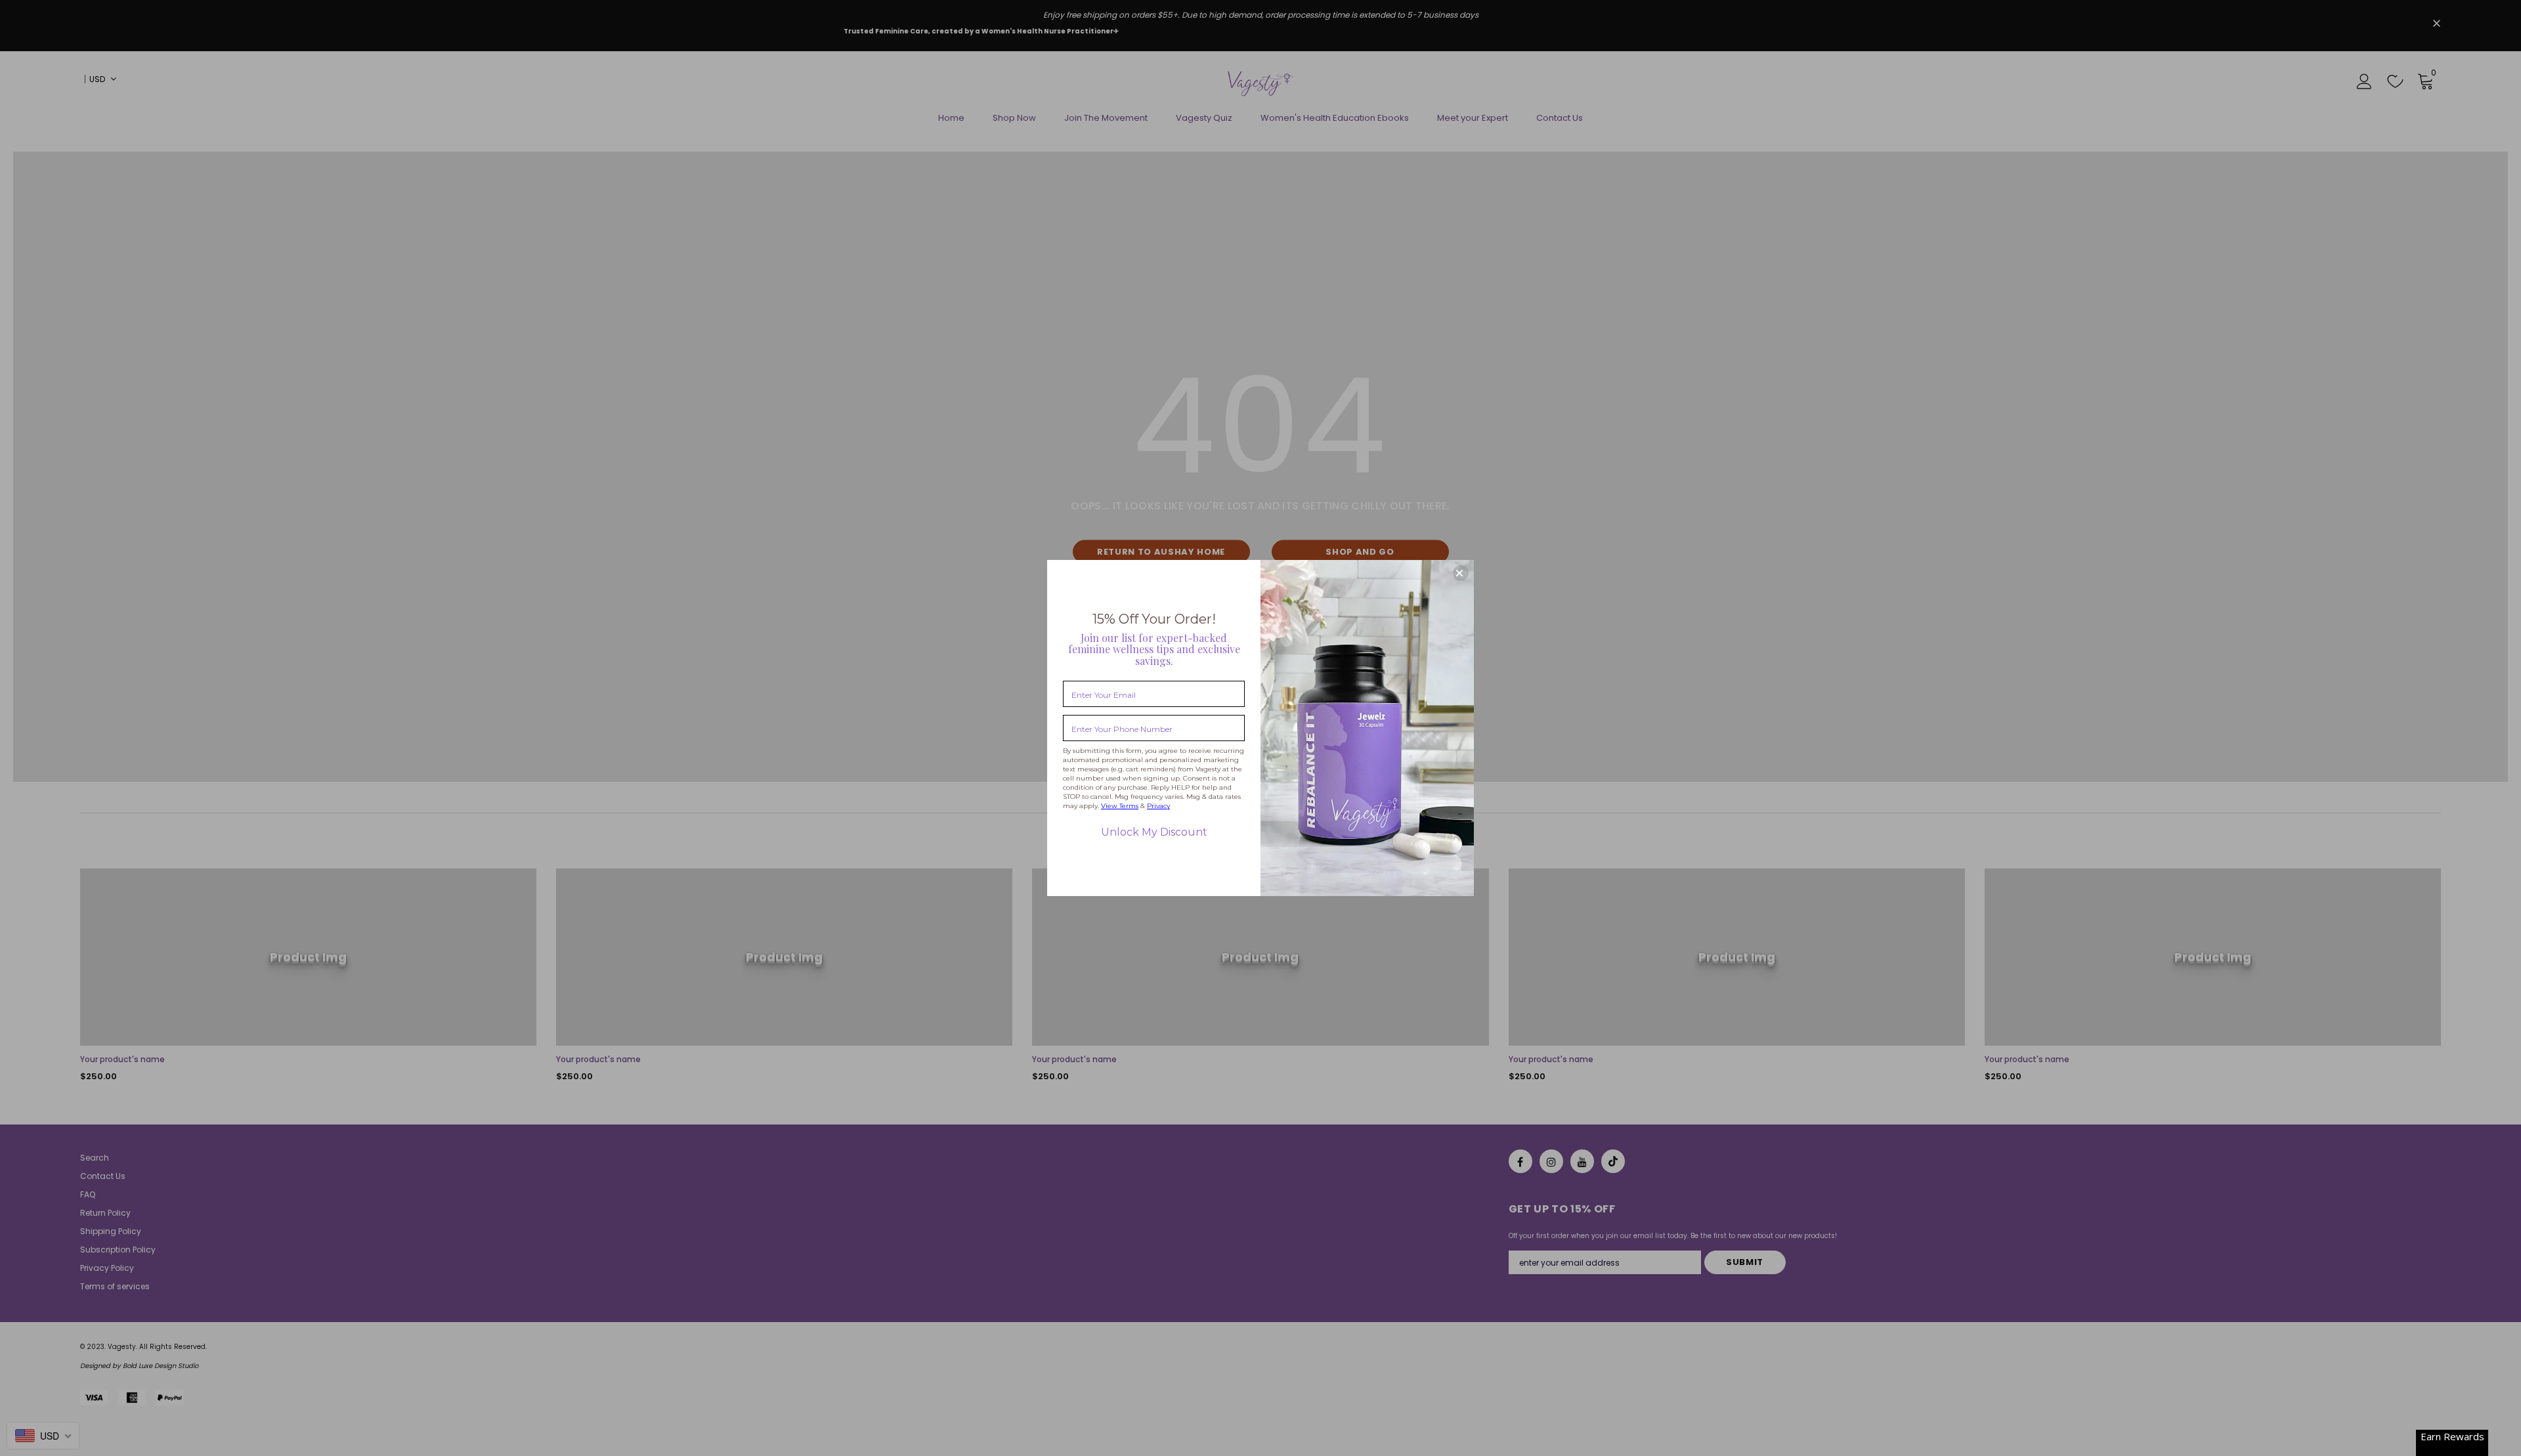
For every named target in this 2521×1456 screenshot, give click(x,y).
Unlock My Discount (1154, 832)
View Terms (1120, 806)
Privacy (1158, 806)
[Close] (1461, 573)
